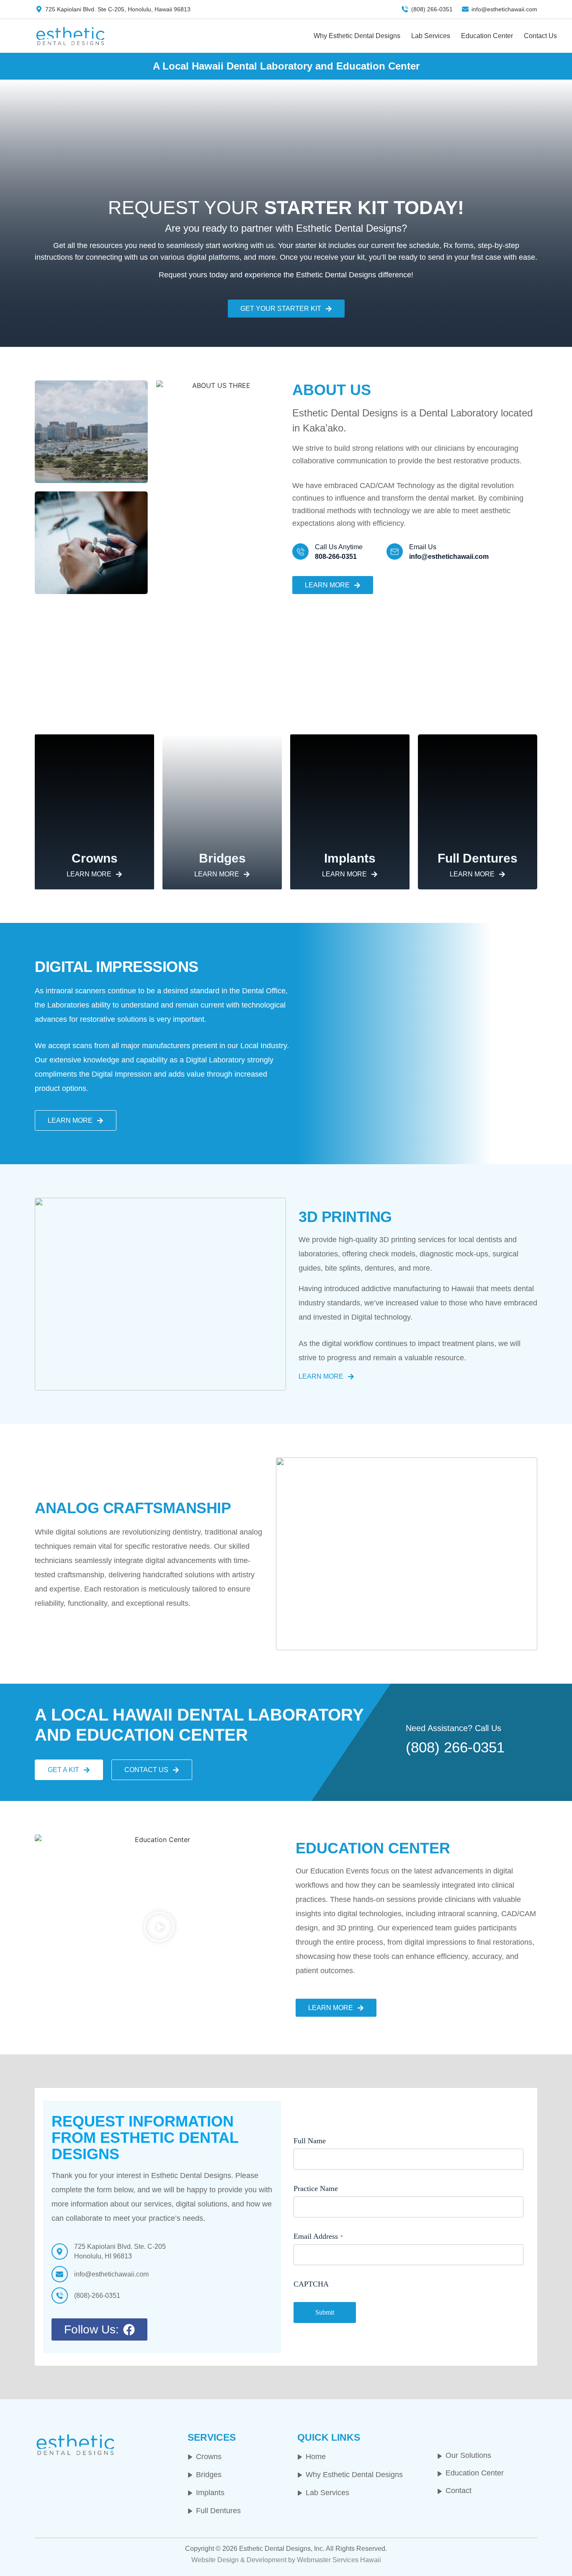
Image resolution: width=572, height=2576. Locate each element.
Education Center (493, 36)
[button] (159, 1928)
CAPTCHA (311, 2284)
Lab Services (444, 36)
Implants (350, 858)
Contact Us (539, 36)
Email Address (318, 2236)
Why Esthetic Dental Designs (378, 36)
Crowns (95, 858)
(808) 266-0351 (455, 1747)
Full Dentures (478, 858)
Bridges (222, 858)
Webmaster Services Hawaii (339, 2560)
